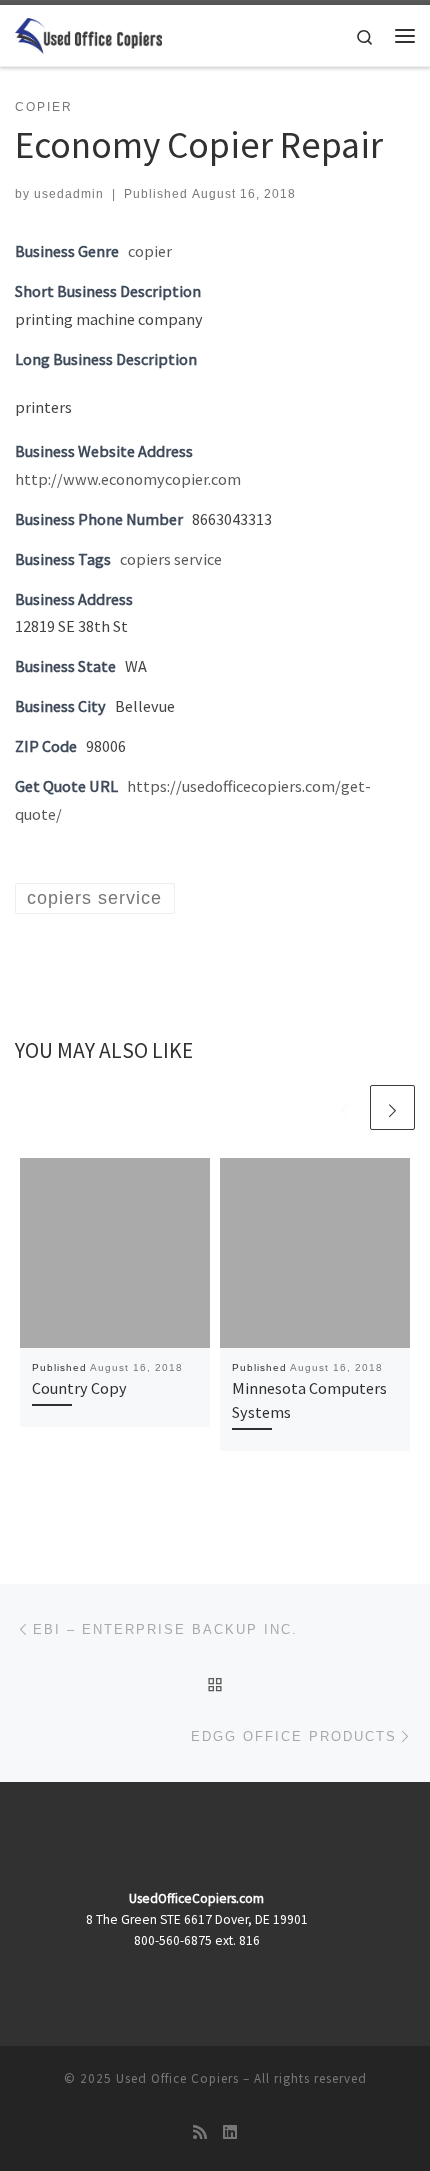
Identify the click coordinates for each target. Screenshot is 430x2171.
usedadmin (69, 194)
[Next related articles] (392, 1107)
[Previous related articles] (344, 1107)
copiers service (171, 559)
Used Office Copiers (177, 2078)
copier (150, 251)
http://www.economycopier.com (128, 479)
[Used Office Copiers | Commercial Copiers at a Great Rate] (88, 33)
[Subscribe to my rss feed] (200, 2132)
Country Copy (79, 1388)
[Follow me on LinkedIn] (230, 2132)
